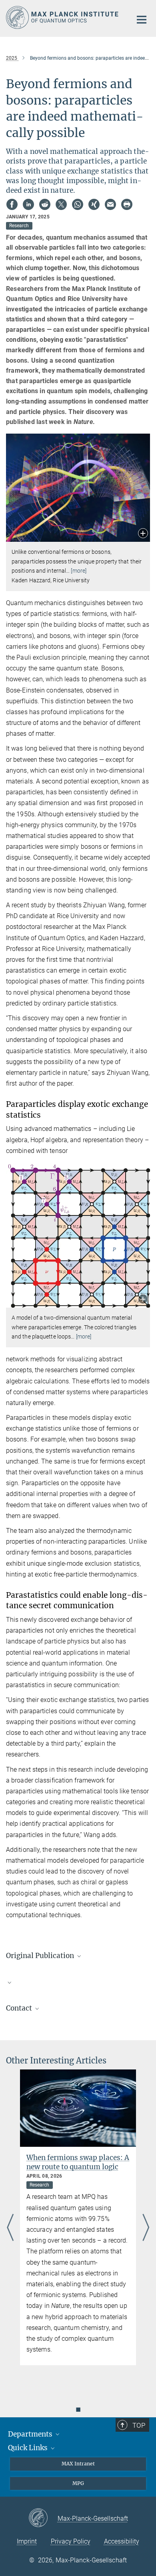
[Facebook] (12, 204)
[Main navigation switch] (142, 20)
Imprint (27, 2541)
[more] (79, 571)
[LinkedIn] (28, 204)
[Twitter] (61, 204)
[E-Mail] (110, 204)
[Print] (127, 204)
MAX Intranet (78, 2464)
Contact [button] (20, 2008)
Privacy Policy (71, 2541)
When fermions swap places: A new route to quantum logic (78, 2162)
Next (146, 2228)
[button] (143, 534)
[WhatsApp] (78, 204)
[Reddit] (45, 204)
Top (139, 2425)
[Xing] (94, 204)
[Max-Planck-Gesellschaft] (43, 2518)
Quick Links (29, 2448)
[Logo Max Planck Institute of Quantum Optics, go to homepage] (63, 17)
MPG (78, 2483)
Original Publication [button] (41, 1956)
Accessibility (122, 2541)
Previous (10, 2228)
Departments (31, 2434)
